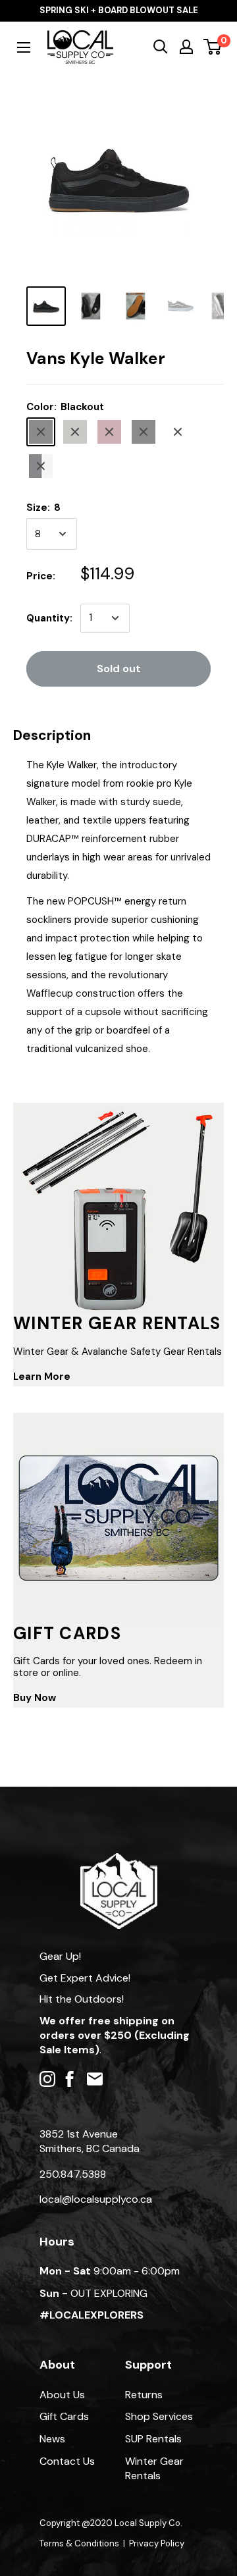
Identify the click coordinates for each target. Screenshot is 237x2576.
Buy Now (35, 1698)
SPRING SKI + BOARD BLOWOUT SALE (119, 10)
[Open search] (161, 47)
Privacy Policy (157, 2543)
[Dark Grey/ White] (178, 432)
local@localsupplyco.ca (96, 2199)
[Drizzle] (75, 432)
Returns (144, 2395)
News (52, 2439)
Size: (43, 508)
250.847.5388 (73, 2174)
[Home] (119, 1859)
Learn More (42, 1377)
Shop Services (159, 2416)
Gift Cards (64, 2416)
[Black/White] (41, 466)
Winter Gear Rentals (154, 2468)
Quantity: (49, 618)
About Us (62, 2395)
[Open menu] (24, 47)
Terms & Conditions (79, 2543)
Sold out (119, 669)
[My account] (186, 47)
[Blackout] (41, 432)
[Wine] (109, 432)
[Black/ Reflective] (144, 432)
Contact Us (67, 2461)
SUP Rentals (153, 2439)
